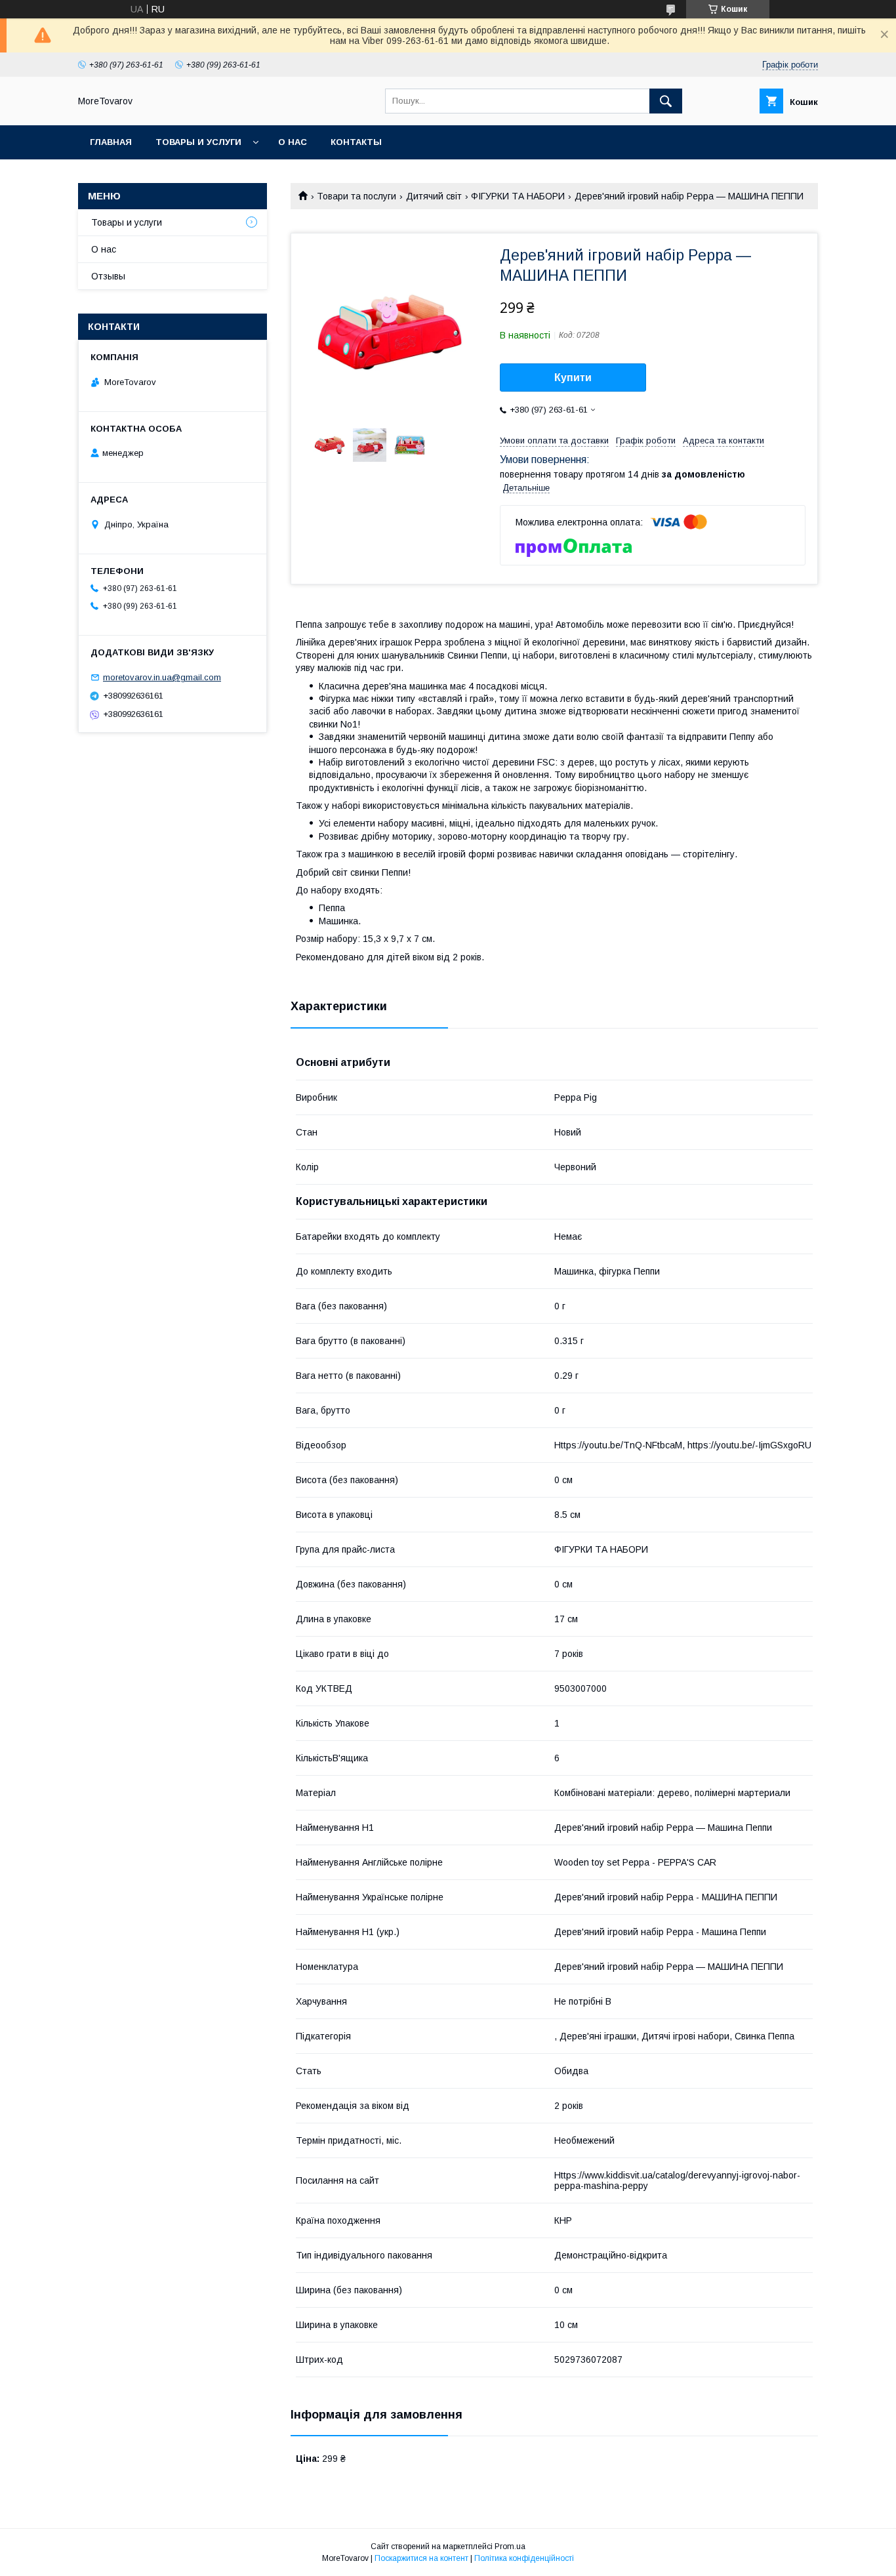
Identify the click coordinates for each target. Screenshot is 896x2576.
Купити (573, 378)
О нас (293, 142)
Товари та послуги (356, 196)
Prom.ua (510, 2546)
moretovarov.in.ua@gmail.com (162, 677)
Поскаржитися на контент (421, 2558)
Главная (111, 142)
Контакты (356, 142)
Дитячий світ (434, 196)
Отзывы (108, 276)
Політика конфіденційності (524, 2558)
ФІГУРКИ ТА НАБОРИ (518, 196)
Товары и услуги (198, 142)
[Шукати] (666, 101)
